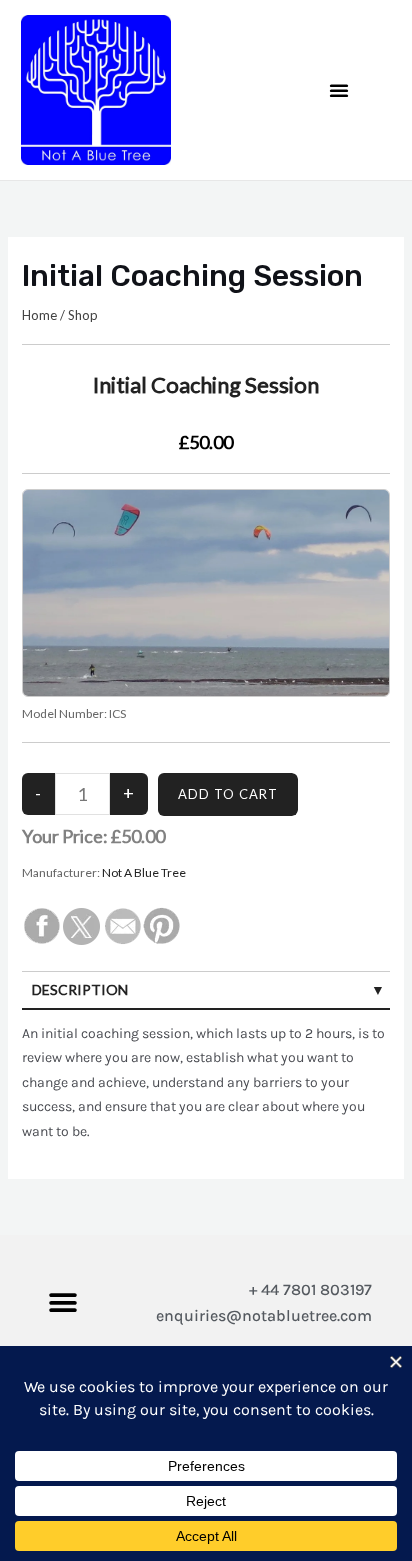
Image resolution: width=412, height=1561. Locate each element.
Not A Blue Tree (144, 872)
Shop (83, 315)
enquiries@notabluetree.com (264, 1315)
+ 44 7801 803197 (310, 1289)
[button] (339, 90)
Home (39, 315)
